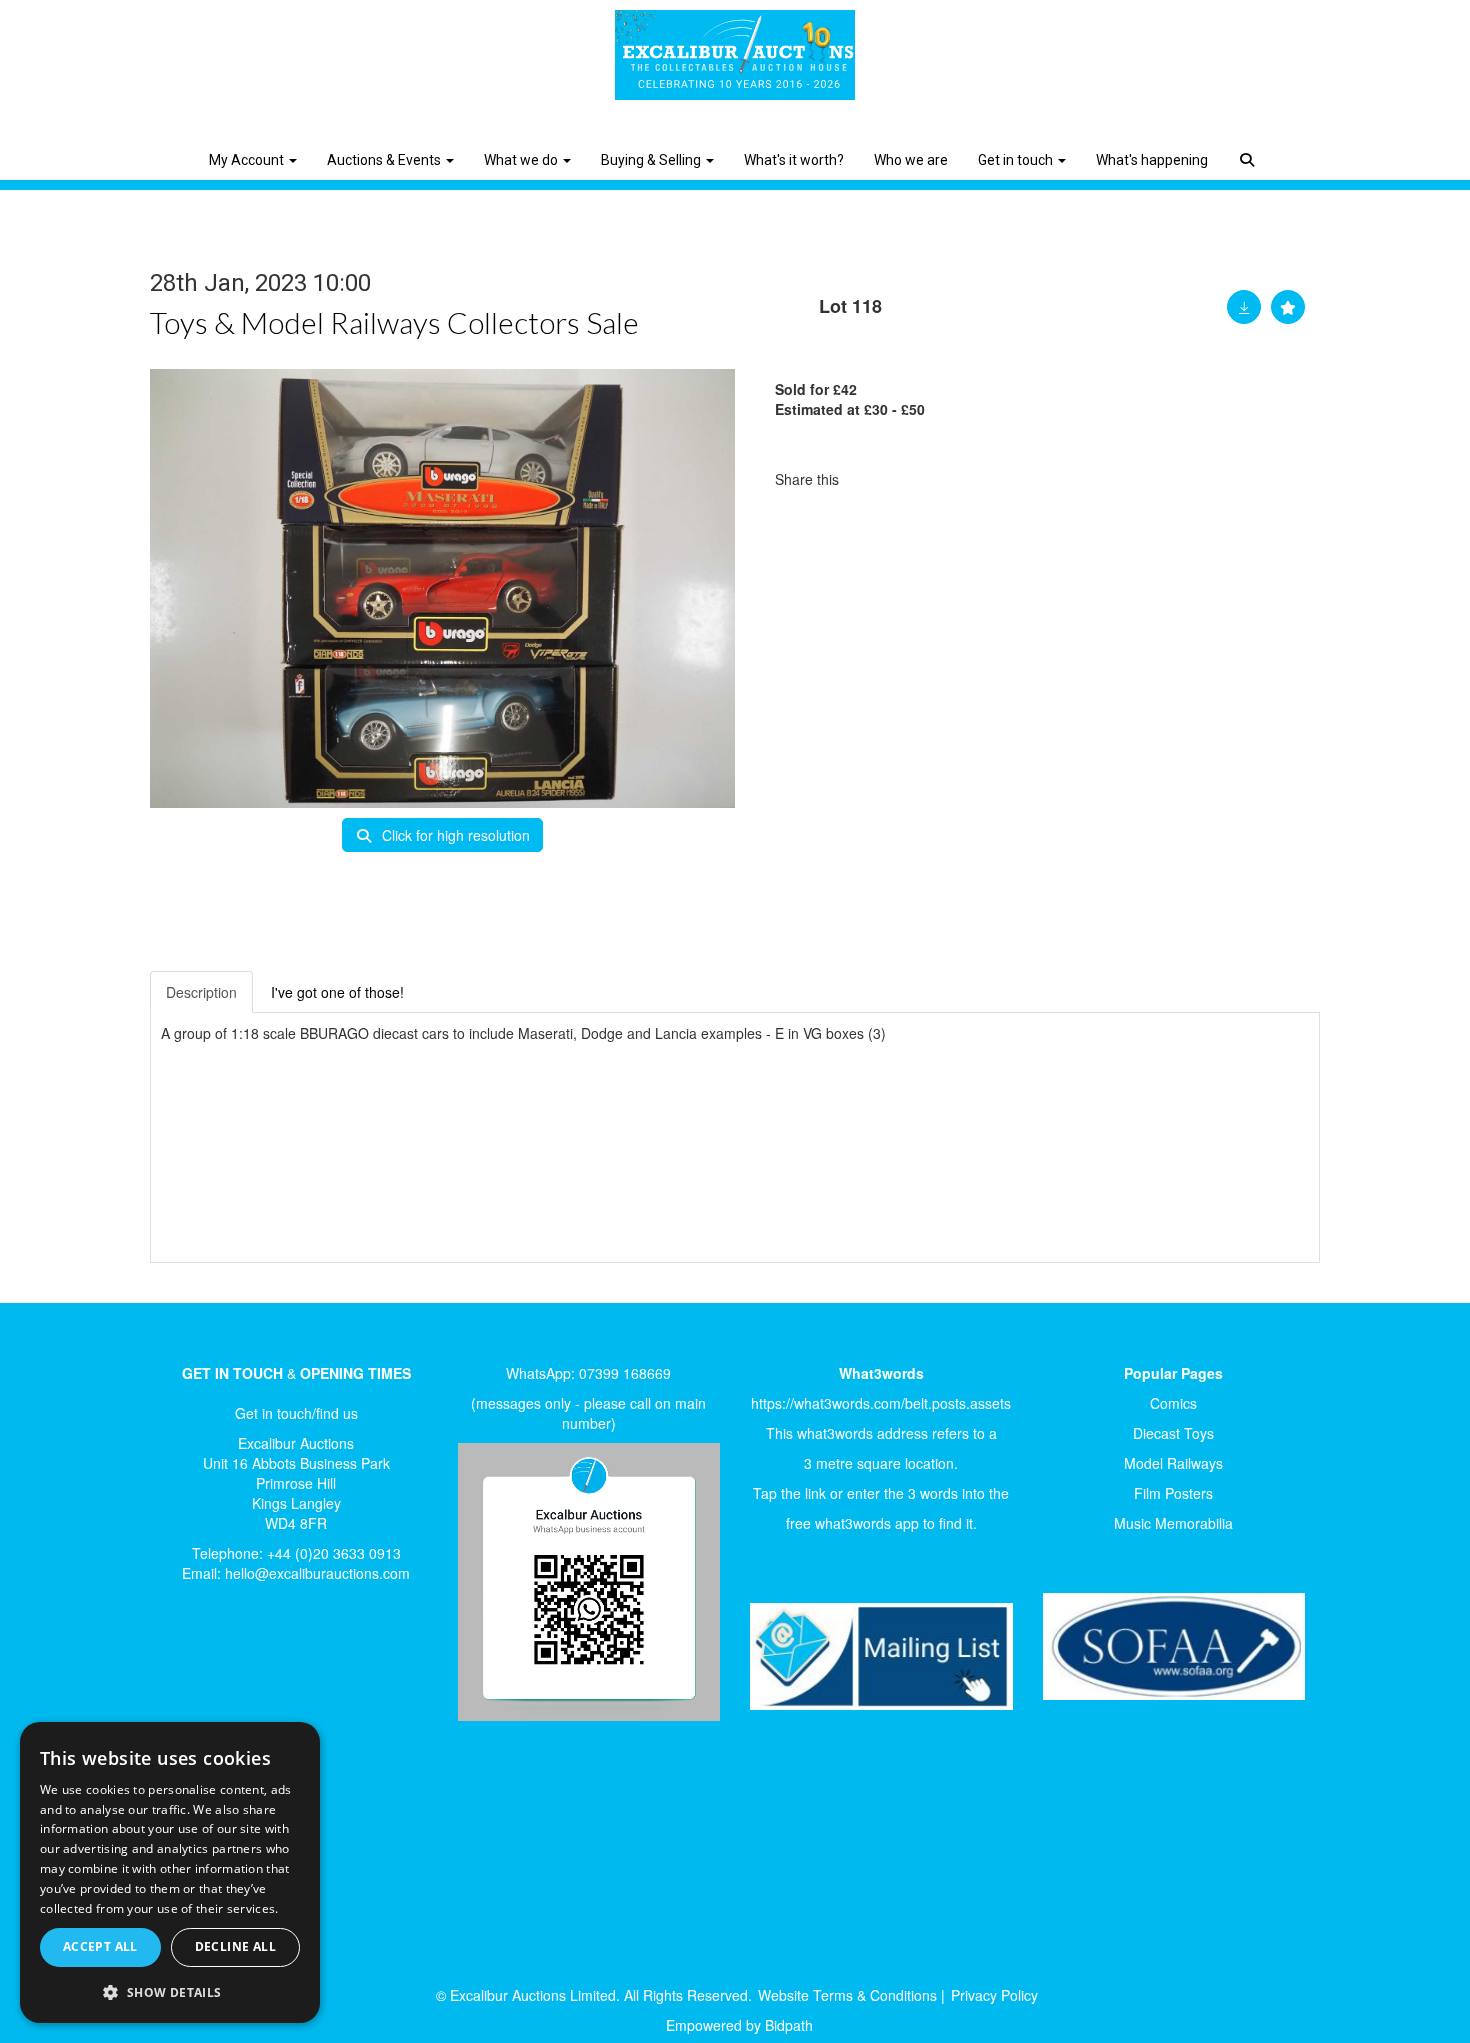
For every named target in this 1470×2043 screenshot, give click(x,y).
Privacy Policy (994, 1995)
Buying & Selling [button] (652, 160)
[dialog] (170, 1873)
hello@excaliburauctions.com (317, 1573)
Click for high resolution (454, 835)
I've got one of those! (337, 992)
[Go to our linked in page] (226, 1666)
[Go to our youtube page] (267, 1666)
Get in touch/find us (296, 1413)
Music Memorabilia (1173, 1523)
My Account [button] (248, 160)
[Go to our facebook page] (184, 1666)
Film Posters (1173, 1493)
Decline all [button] (235, 1946)
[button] (1249, 145)
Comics (1173, 1403)
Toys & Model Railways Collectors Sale (394, 322)
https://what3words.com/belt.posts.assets (881, 1403)
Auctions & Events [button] (385, 160)
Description (201, 992)
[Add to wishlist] (1288, 307)
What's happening (1152, 160)
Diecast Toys (1173, 1433)
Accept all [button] (100, 1946)
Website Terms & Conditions (847, 1995)
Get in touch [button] (1017, 160)
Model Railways (1173, 1463)
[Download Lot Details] (1244, 307)
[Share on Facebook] (872, 479)
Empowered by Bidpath (739, 2025)
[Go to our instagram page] (955, 479)
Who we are (911, 160)
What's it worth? (794, 160)
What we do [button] (522, 160)
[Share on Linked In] (914, 479)
